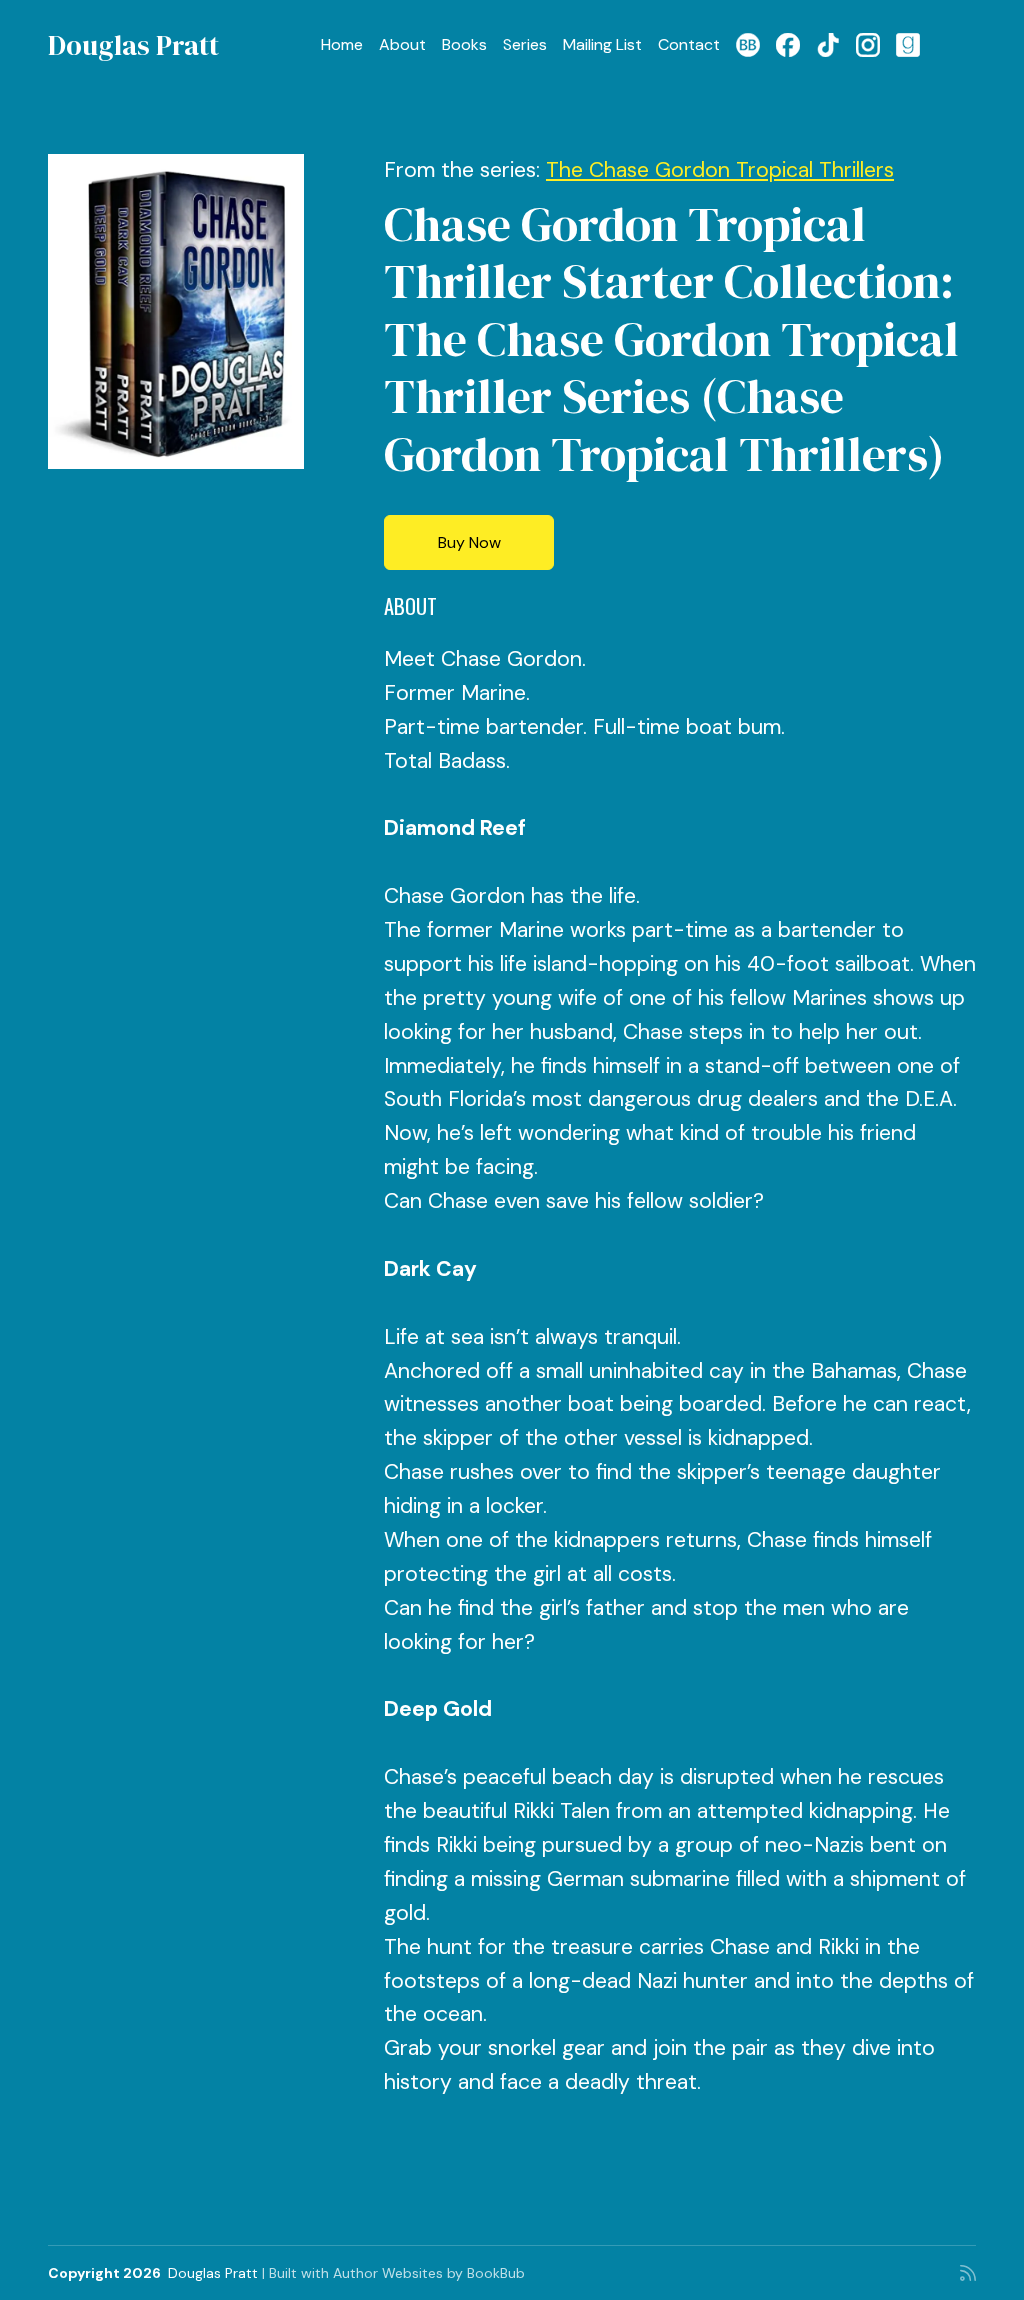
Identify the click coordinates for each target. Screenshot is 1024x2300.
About (402, 44)
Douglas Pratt (133, 45)
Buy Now (469, 542)
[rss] (968, 2273)
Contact (689, 44)
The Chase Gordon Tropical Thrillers (720, 170)
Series (525, 44)
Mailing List (602, 44)
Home (342, 44)
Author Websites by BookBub (429, 2273)
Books (464, 44)
